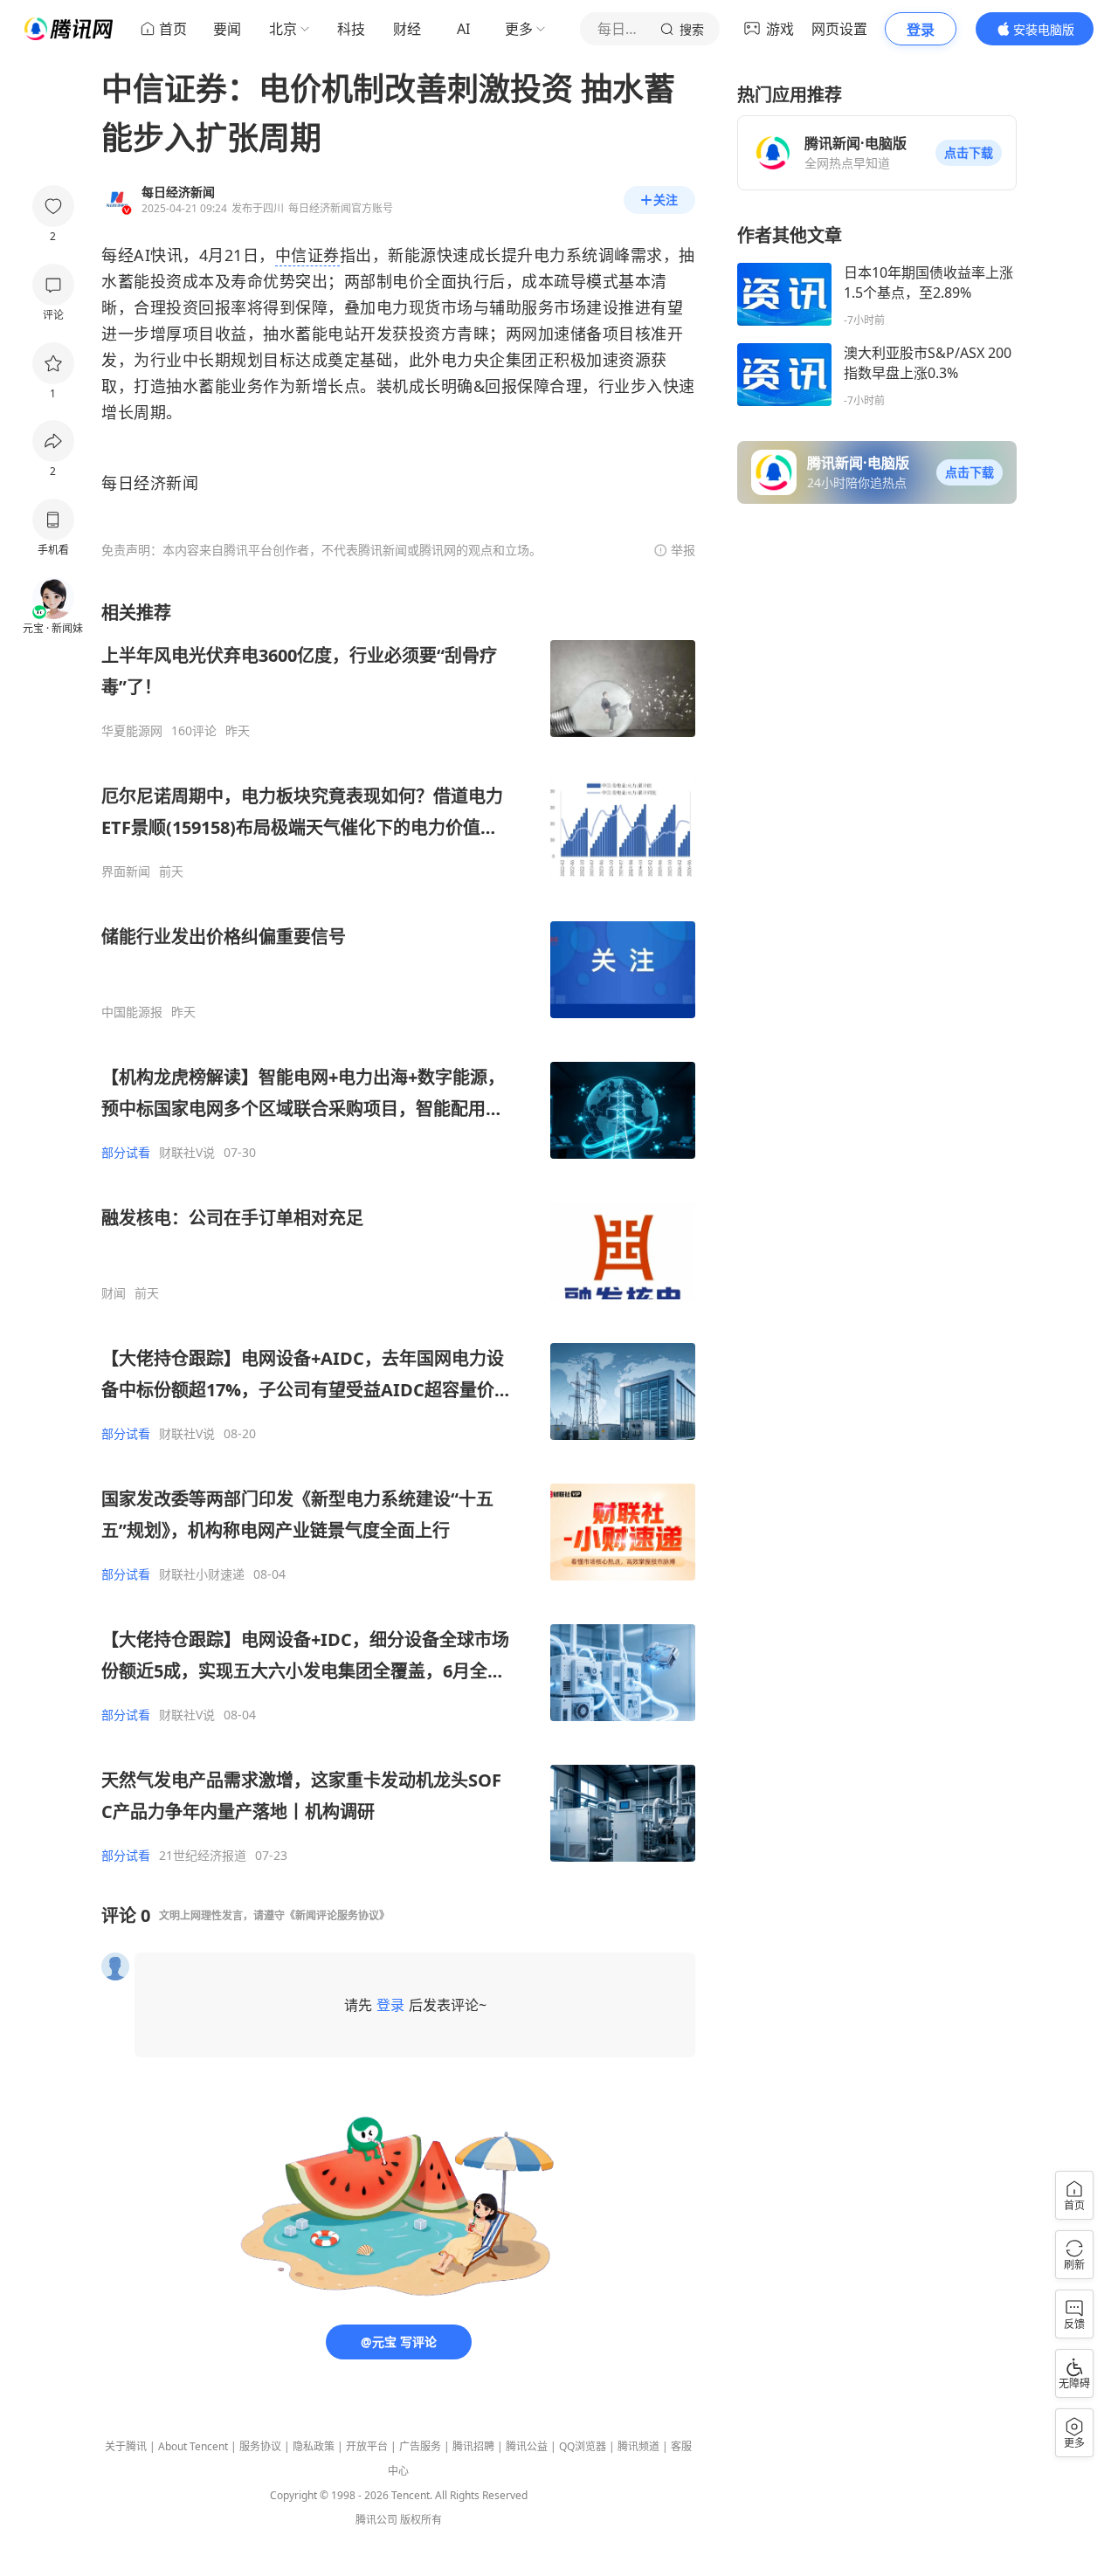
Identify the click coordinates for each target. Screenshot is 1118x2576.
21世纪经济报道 (203, 1856)
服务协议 (260, 2446)
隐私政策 (314, 2446)
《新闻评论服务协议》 (337, 1915)
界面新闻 (126, 871)
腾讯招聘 (473, 2446)
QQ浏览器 (583, 2446)
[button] (969, 153)
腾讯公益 (527, 2446)
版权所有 (421, 2520)
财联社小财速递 (202, 1574)
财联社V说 (187, 1153)
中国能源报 (132, 1012)
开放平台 (367, 2446)
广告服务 (420, 2446)
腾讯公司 (376, 2520)
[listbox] (398, 1232)
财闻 (114, 1293)
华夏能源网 (132, 731)
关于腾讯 (126, 2446)
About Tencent (193, 2446)
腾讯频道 (638, 2446)
